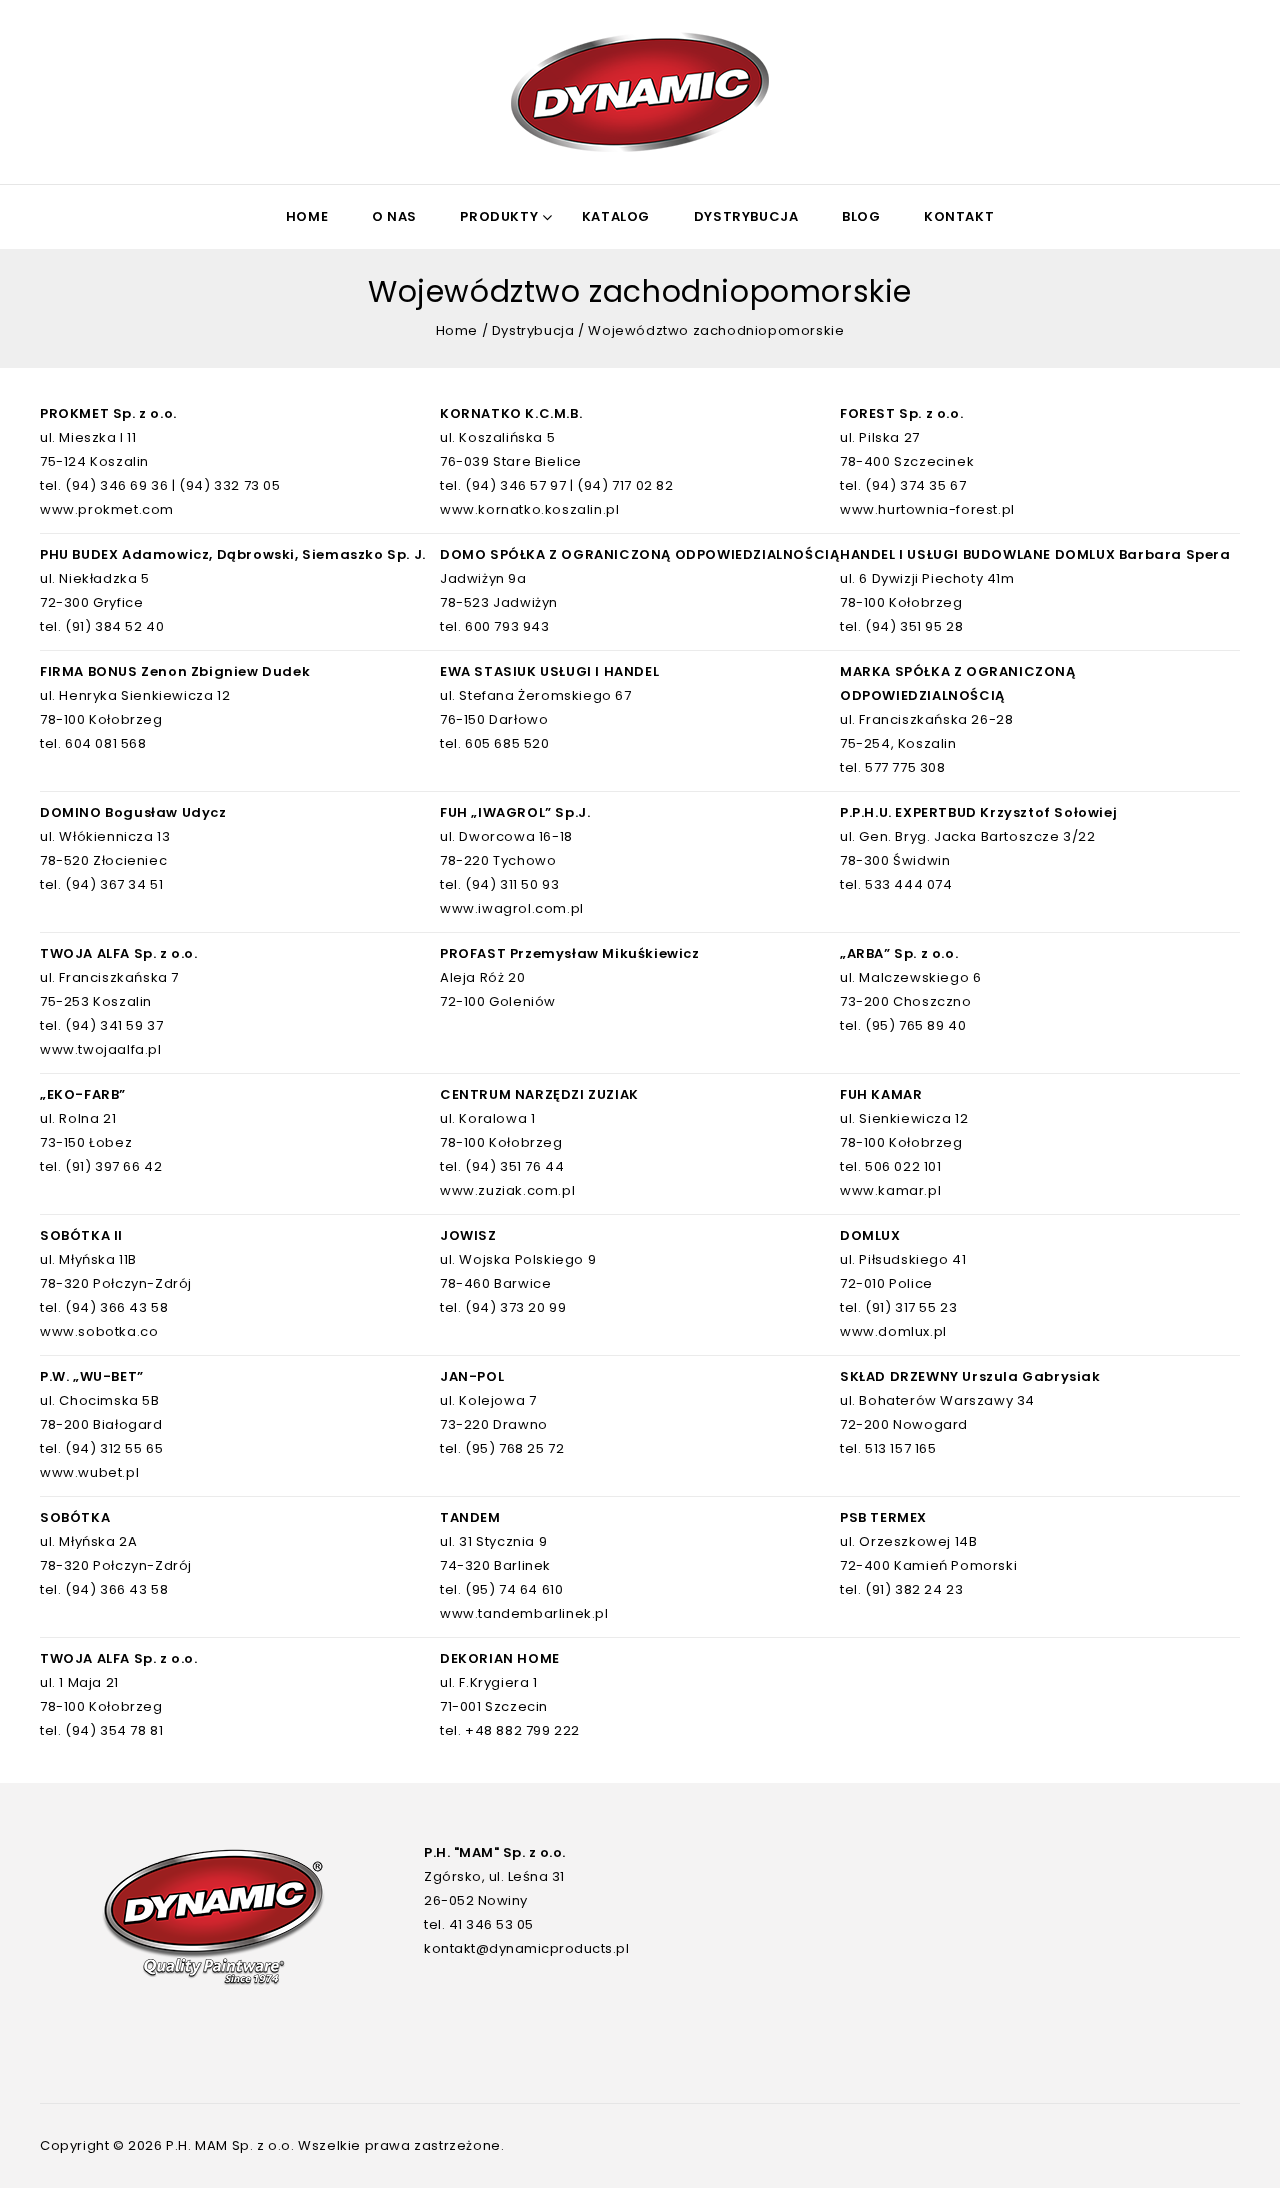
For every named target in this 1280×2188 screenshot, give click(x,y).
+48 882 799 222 (522, 1730)
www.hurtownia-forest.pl (927, 509)
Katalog (616, 216)
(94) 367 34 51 (114, 884)
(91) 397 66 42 (113, 1166)
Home (307, 216)
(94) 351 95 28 (914, 626)
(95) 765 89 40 (915, 1025)
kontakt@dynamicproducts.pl (526, 1948)
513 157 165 (901, 1448)
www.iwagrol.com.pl (512, 908)
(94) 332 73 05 (229, 485)
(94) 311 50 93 (512, 884)
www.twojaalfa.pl (101, 1049)
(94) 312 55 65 (114, 1448)
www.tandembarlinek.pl (524, 1613)
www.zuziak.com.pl (507, 1190)
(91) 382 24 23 (914, 1589)
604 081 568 (106, 743)
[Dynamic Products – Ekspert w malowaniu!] (640, 92)
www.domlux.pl (893, 1331)
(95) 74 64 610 (514, 1589)
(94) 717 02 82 (625, 485)
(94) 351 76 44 (514, 1166)
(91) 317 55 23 (911, 1307)
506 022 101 (903, 1166)
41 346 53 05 (491, 1924)
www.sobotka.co (99, 1331)
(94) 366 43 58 (116, 1307)
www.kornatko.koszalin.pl (529, 509)
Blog (861, 216)
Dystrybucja (746, 216)
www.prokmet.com (107, 509)
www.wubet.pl (89, 1472)
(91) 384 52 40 (114, 626)
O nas (394, 216)
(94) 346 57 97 (515, 485)
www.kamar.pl (890, 1190)
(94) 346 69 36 (116, 485)
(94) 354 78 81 (114, 1730)
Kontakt (959, 216)
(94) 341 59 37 (114, 1025)
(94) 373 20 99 (515, 1307)
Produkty (499, 216)
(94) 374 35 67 (915, 485)
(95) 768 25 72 (514, 1448)
